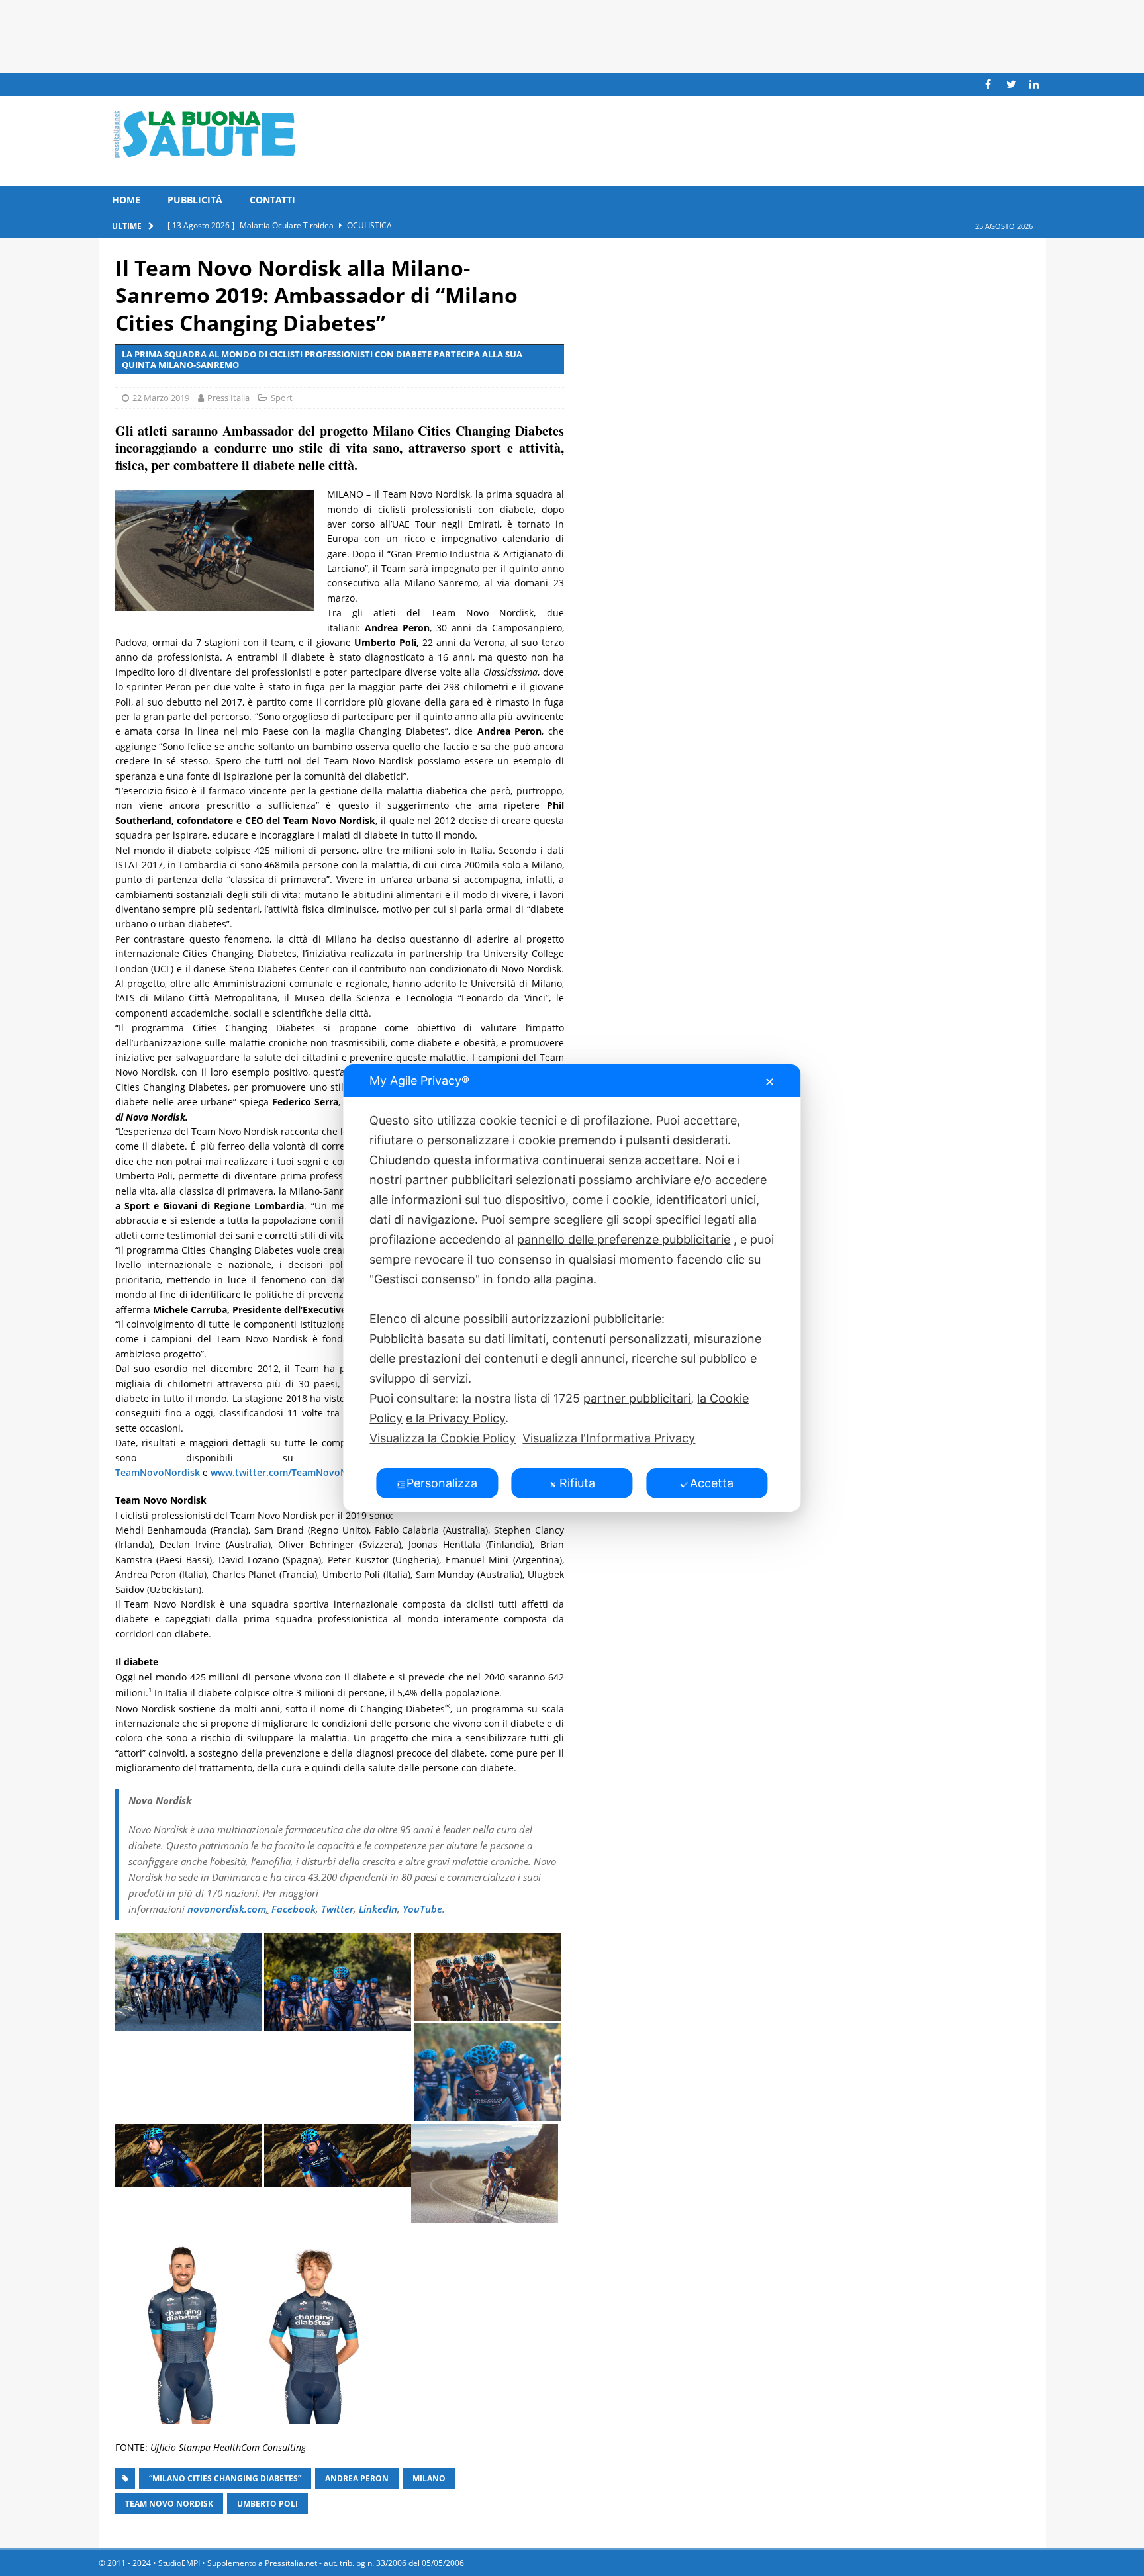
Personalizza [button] (442, 1483)
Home (126, 200)
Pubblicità (195, 200)
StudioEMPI (179, 2563)
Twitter (337, 1909)
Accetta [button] (712, 1483)
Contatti (272, 200)
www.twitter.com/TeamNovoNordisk (293, 1472)
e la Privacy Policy (455, 1418)
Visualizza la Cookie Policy (443, 1438)
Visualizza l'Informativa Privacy (609, 1438)
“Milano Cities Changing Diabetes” (225, 2478)
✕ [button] (770, 1082)
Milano (429, 2478)
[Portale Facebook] (988, 84)
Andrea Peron (357, 2478)
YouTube (422, 1909)
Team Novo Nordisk (169, 2504)
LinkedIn (378, 1909)
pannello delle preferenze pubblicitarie (624, 1239)
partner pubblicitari (637, 1398)
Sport (282, 398)
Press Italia (228, 398)
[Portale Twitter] (1011, 84)
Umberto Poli (267, 2504)
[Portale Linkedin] (1034, 84)
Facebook (294, 1909)
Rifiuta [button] (577, 1483)
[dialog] (572, 1288)
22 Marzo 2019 (161, 398)
